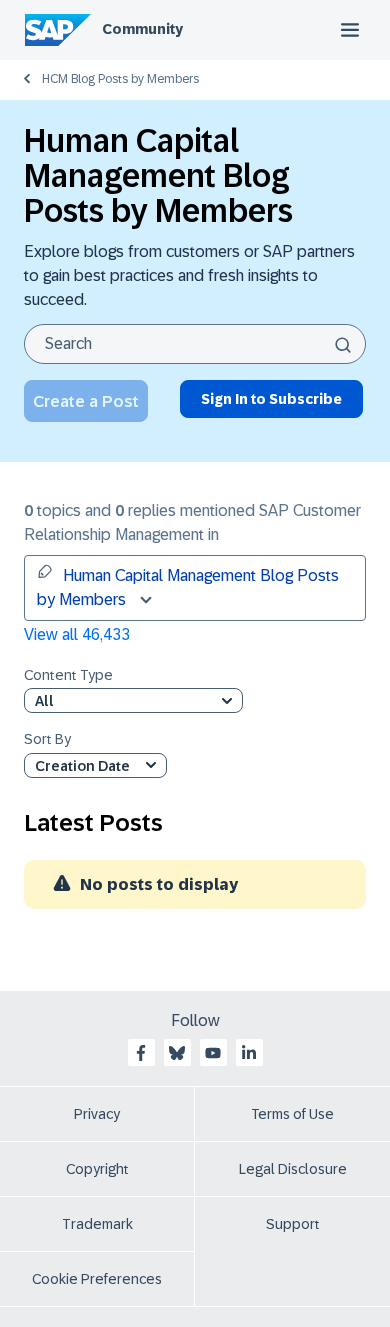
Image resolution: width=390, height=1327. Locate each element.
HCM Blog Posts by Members (120, 79)
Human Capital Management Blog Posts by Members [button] (188, 587)
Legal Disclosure (293, 1169)
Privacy (97, 1114)
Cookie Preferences (97, 1279)
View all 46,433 (77, 634)
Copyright (97, 1169)
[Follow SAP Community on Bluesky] (177, 1053)
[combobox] (195, 344)
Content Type (68, 675)
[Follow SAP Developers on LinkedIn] (249, 1053)
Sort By (47, 739)
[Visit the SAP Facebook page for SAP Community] (141, 1053)
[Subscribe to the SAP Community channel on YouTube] (213, 1053)
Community (142, 29)
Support (293, 1224)
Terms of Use (292, 1114)
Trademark (97, 1224)
